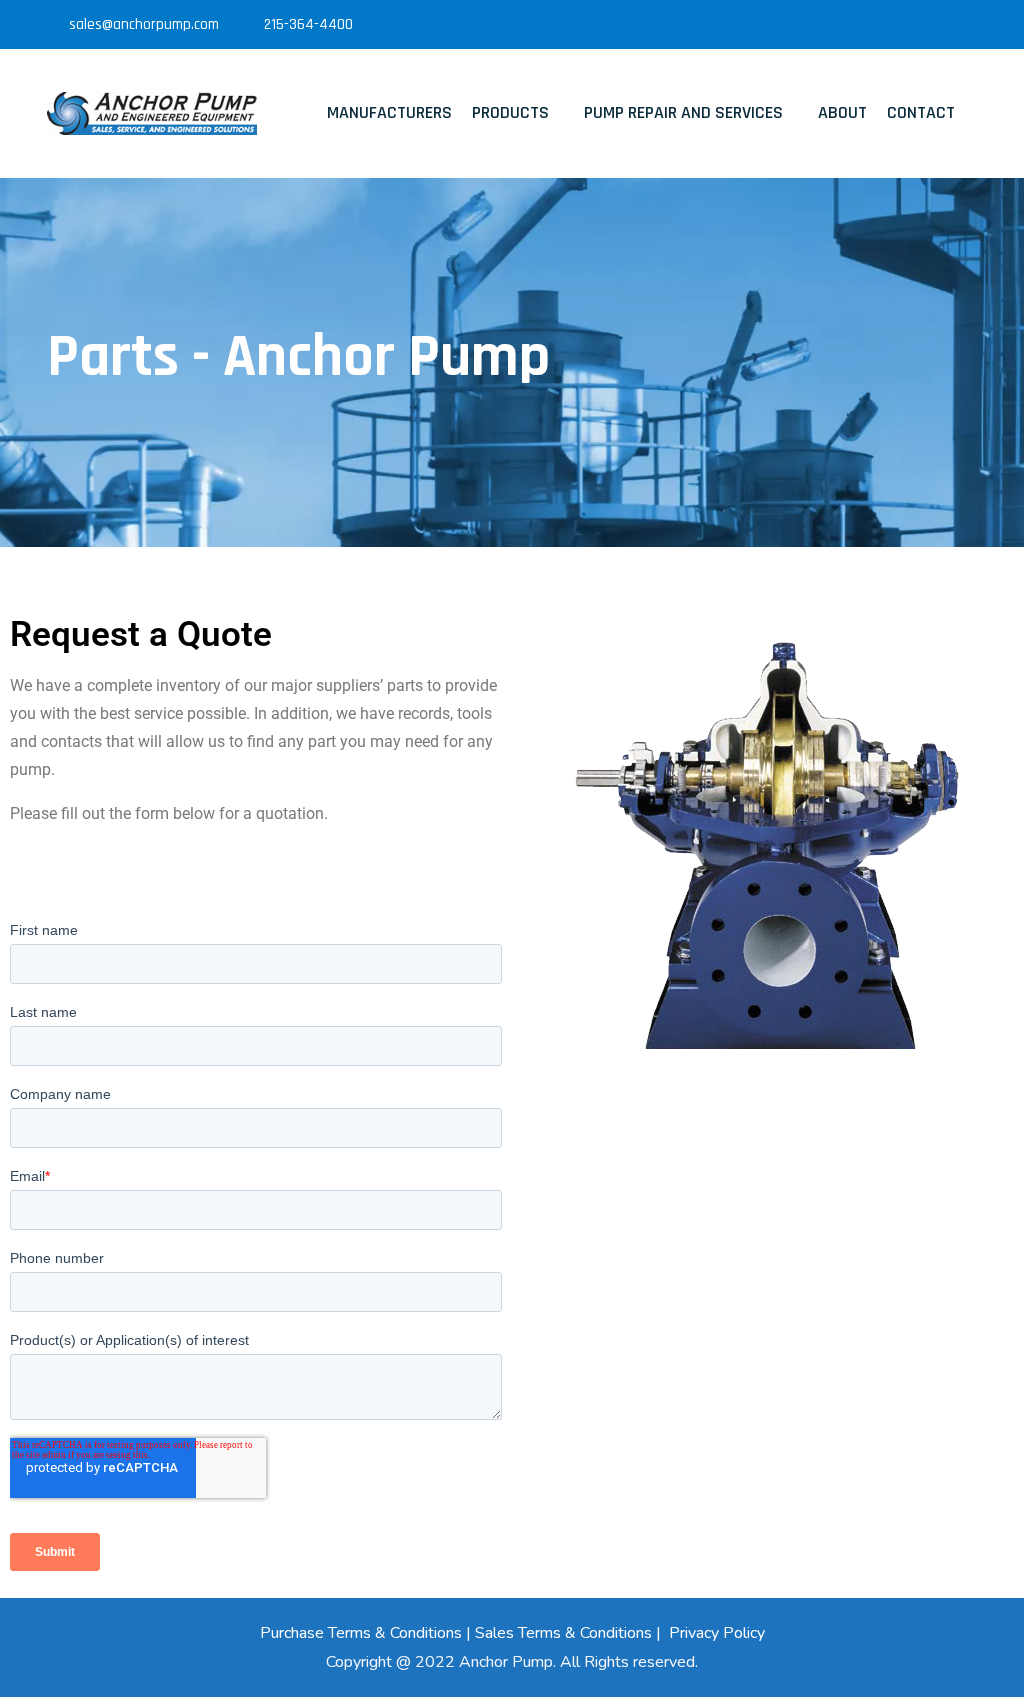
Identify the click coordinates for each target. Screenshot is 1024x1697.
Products (510, 112)
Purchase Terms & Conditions (361, 1633)
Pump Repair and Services (683, 112)
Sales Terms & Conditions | (570, 1633)
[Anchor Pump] (152, 113)
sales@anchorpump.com (144, 24)
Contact (921, 112)
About (842, 112)
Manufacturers (389, 112)
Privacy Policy (717, 1633)
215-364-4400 (308, 24)
